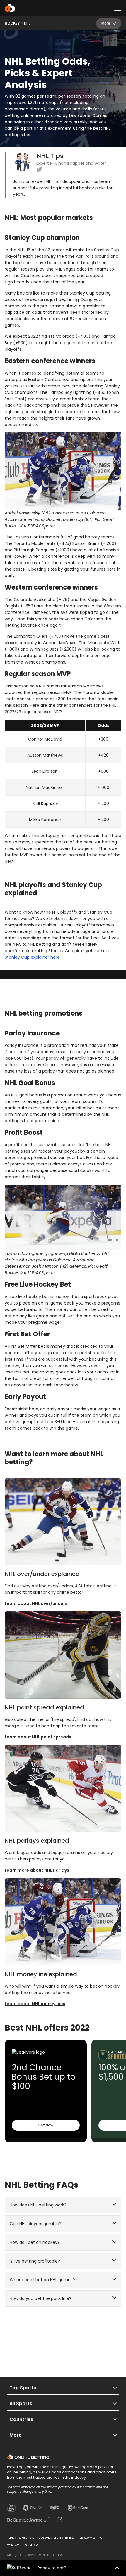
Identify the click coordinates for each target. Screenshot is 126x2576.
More (106, 23)
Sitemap (31, 2545)
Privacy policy (91, 2538)
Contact (14, 2545)
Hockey (12, 23)
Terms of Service (21, 2538)
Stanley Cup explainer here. (33, 957)
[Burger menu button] (118, 8)
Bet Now (46, 2125)
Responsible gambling (57, 2538)
